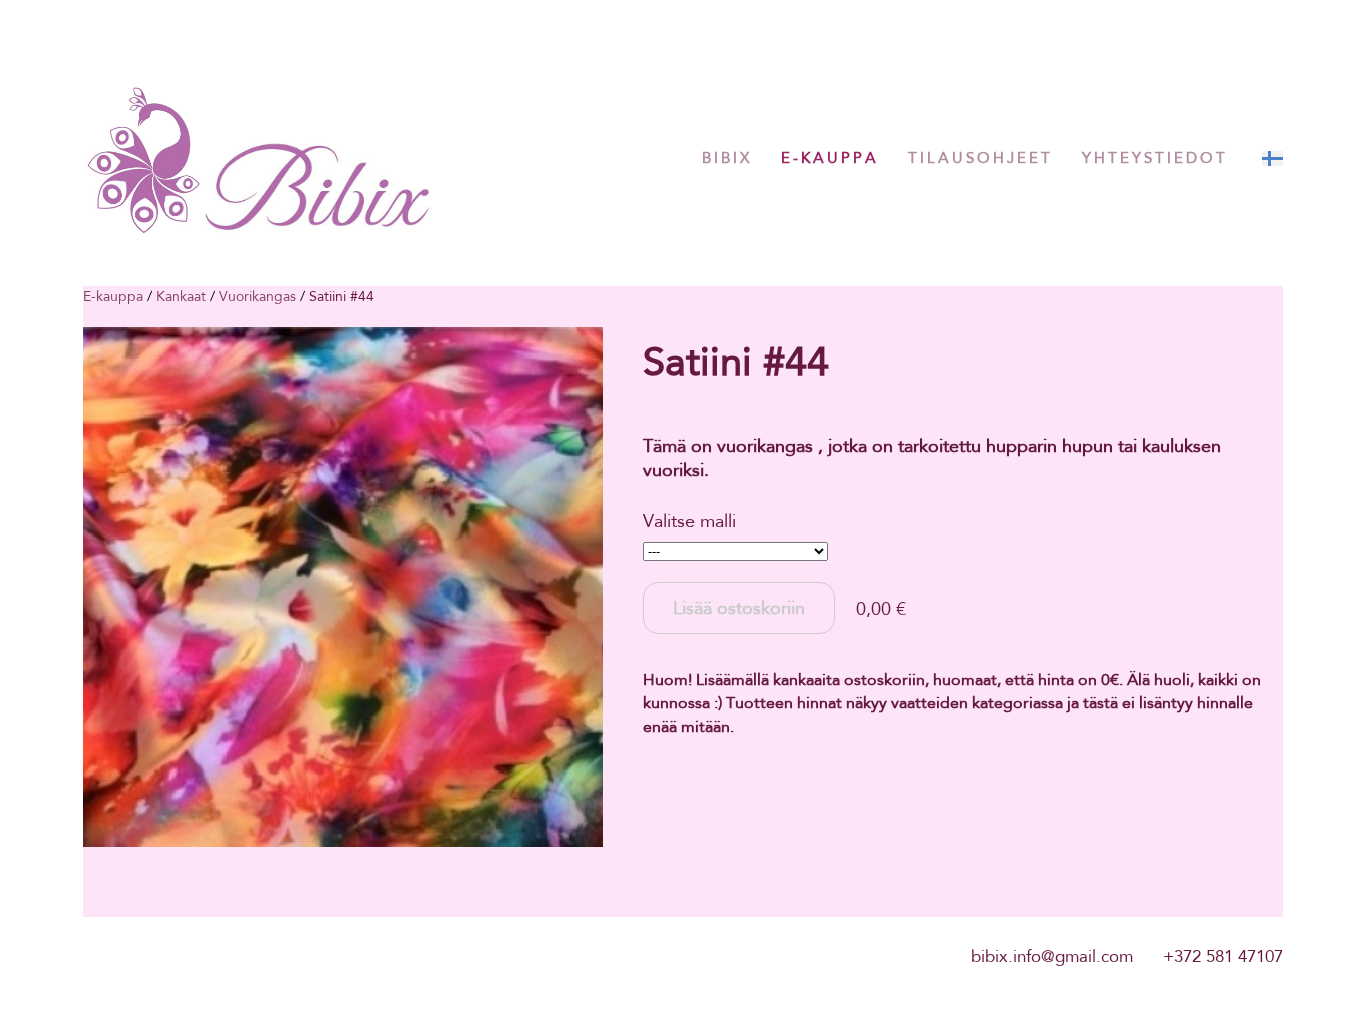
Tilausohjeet (980, 158)
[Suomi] (1272, 158)
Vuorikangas (257, 296)
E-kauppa (830, 158)
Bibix (727, 158)
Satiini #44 (341, 296)
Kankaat (181, 296)
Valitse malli (689, 521)
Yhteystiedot (1155, 158)
